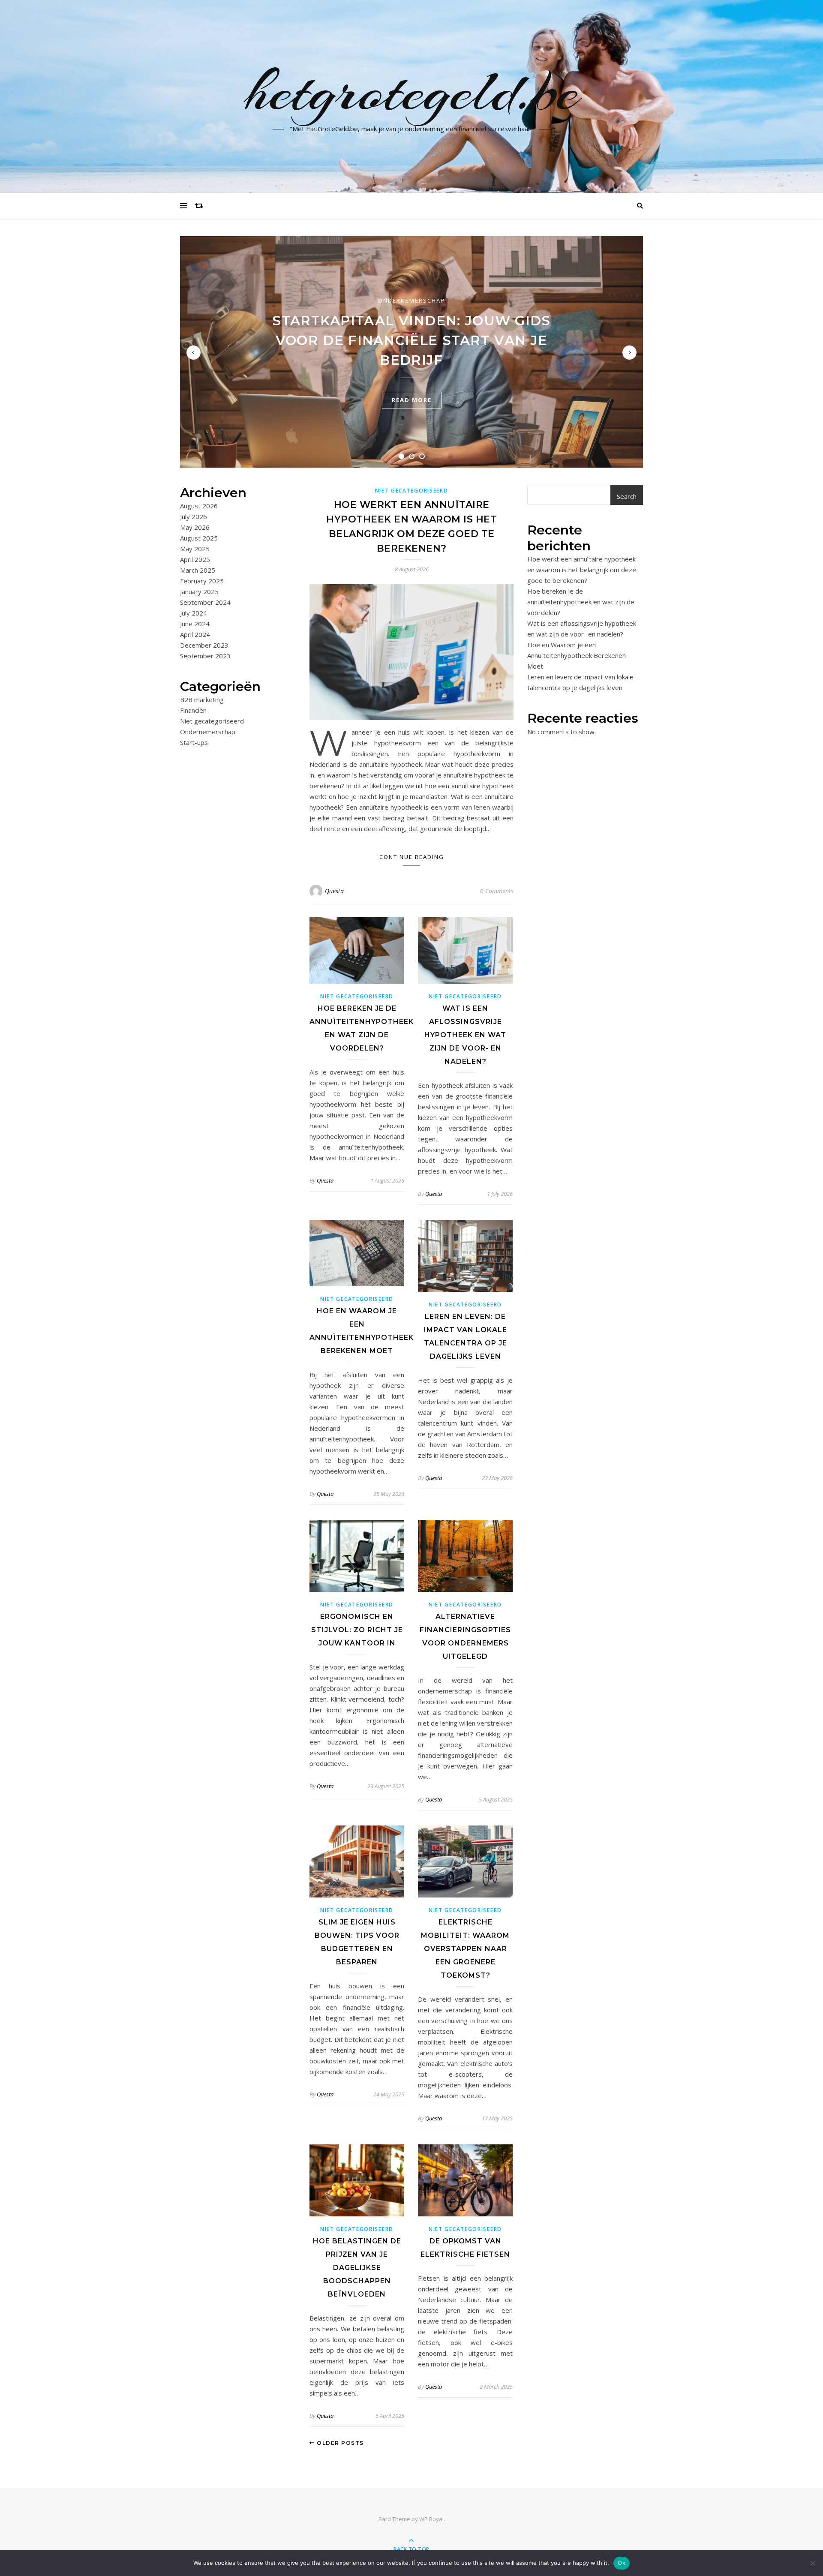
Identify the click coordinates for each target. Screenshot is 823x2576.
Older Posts (339, 2443)
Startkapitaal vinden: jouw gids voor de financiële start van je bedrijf (411, 340)
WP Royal (431, 2519)
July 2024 (194, 613)
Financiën (193, 710)
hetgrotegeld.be (412, 91)
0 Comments (497, 891)
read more (412, 400)
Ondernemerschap (411, 300)
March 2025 (198, 570)
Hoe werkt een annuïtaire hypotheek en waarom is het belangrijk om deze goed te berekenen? (582, 570)
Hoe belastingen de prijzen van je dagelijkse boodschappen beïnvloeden (357, 2268)
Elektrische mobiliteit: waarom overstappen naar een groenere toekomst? (465, 1949)
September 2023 (205, 656)
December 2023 (204, 645)
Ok (622, 2563)
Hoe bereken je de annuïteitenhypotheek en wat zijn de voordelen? (581, 602)
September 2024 (205, 602)
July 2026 (194, 516)
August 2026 (199, 506)
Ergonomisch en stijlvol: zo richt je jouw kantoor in (357, 1630)
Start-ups (194, 742)
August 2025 (199, 538)
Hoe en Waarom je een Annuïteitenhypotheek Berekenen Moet (577, 655)
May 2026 (195, 527)
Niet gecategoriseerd (212, 721)
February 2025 (202, 581)
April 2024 (195, 634)
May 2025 (195, 549)
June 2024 (195, 624)
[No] (812, 2563)
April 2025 (195, 559)
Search (627, 496)
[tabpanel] (411, 352)
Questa (334, 891)
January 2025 (199, 591)
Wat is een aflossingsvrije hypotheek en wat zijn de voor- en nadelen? (465, 1035)
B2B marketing (202, 700)
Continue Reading (412, 857)
